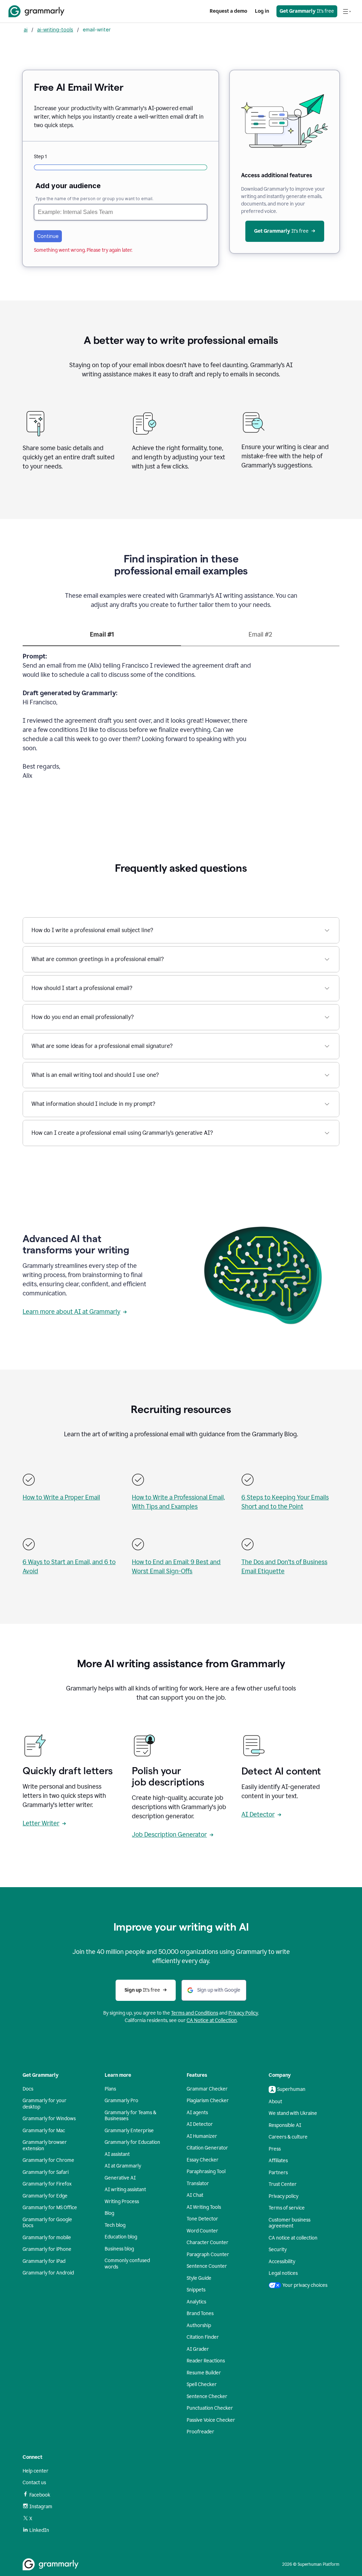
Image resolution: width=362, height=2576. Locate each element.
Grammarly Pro (121, 2101)
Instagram (41, 2507)
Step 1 (40, 157)
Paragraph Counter (208, 2255)
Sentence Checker (207, 2396)
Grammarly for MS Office (50, 2208)
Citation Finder (203, 2337)
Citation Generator (207, 2148)
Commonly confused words (127, 2264)
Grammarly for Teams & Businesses (130, 2116)
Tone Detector (202, 2219)
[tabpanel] (181, 720)
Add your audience (68, 186)
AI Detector (258, 1814)
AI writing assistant (125, 2190)
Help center (36, 2471)
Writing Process (122, 2202)
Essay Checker (203, 2160)
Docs (28, 2089)
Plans (110, 2089)
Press (275, 2149)
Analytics (196, 2302)
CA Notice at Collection (212, 2020)
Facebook (40, 2495)
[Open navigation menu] (347, 11)
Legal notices (283, 2273)
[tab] (102, 638)
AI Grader (198, 2349)
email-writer (97, 29)
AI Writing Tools (204, 2207)
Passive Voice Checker (211, 2420)
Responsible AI (285, 2125)
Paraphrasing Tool (206, 2172)
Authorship (199, 2325)
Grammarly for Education (132, 2142)
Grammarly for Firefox (47, 2184)
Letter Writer (41, 1823)
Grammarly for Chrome (48, 2160)
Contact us (34, 2483)
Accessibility (282, 2262)
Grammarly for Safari (46, 2172)
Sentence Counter (207, 2266)
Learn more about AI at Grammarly (71, 1312)
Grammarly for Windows (49, 2119)
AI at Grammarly (123, 2166)
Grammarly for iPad (44, 2261)
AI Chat (195, 2195)
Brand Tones (200, 2313)
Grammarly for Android (48, 2273)
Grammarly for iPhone (47, 2249)
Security (278, 2250)
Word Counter (202, 2231)
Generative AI (120, 2178)
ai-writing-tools (55, 29)
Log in (262, 11)
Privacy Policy (243, 2013)
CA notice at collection (293, 2238)
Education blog (121, 2237)
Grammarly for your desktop (45, 2104)
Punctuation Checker (210, 2408)
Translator (198, 2184)
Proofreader (200, 2432)
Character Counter (208, 2243)
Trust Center (283, 2184)
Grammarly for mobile (47, 2238)
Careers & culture (288, 2137)
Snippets (196, 2290)
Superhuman (291, 2089)
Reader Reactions (206, 2361)
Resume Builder (204, 2373)
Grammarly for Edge (45, 2196)
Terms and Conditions (195, 2013)
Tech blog (115, 2225)
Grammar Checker (207, 2089)
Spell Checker (202, 2384)
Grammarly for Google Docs (47, 2223)
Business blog (119, 2249)
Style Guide (199, 2278)
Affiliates (278, 2161)
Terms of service (287, 2208)
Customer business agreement (290, 2223)
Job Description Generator (169, 1835)
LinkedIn (39, 2530)
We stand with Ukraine (293, 2113)
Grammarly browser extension (45, 2145)
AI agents (197, 2113)
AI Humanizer (202, 2136)
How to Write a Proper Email (61, 1497)
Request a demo (228, 11)
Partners (278, 2173)
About (275, 2102)
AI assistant (117, 2154)
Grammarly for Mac (44, 2131)
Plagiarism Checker (208, 2101)
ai (26, 29)
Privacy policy (284, 2196)
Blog (109, 2213)
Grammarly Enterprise (129, 2131)
